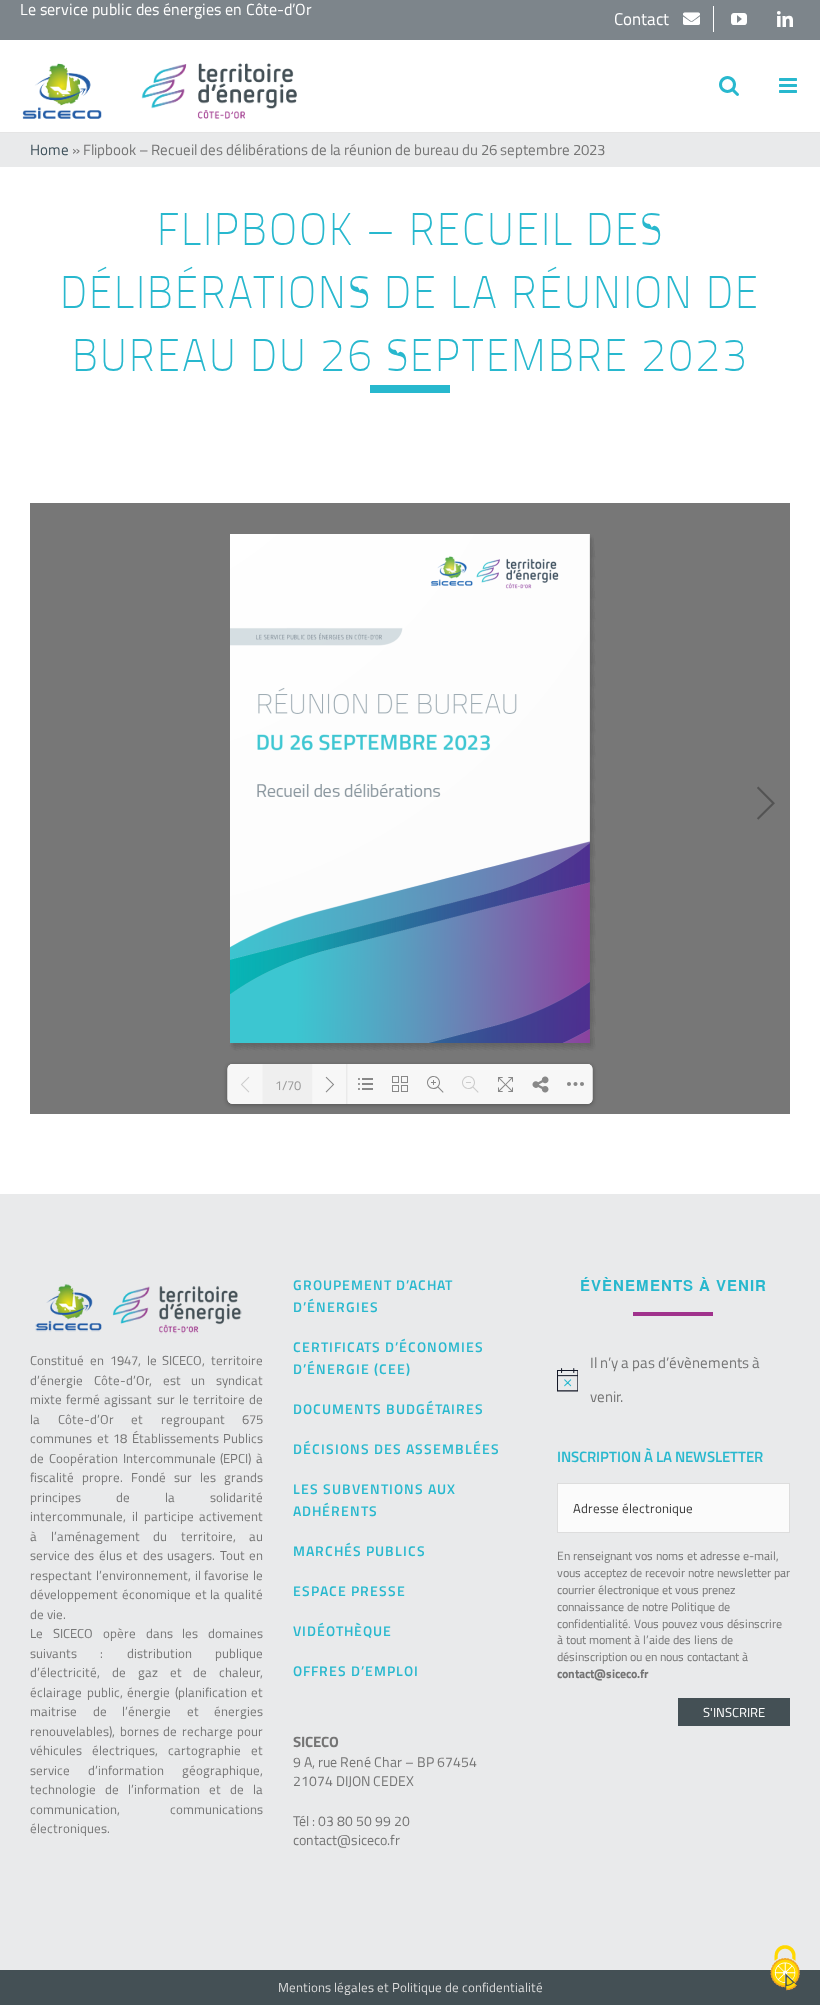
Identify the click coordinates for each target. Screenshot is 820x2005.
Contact (643, 19)
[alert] (673, 1380)
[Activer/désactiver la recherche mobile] (729, 85)
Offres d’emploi (356, 1670)
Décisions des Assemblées (396, 1448)
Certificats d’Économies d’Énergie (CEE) (388, 1357)
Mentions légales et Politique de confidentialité (410, 1987)
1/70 (288, 1084)
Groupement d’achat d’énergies (373, 1295)
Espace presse (349, 1590)
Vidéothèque (342, 1630)
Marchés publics (359, 1550)
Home (49, 149)
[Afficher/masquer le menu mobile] (789, 85)
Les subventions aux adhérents (374, 1499)
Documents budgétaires (388, 1408)
